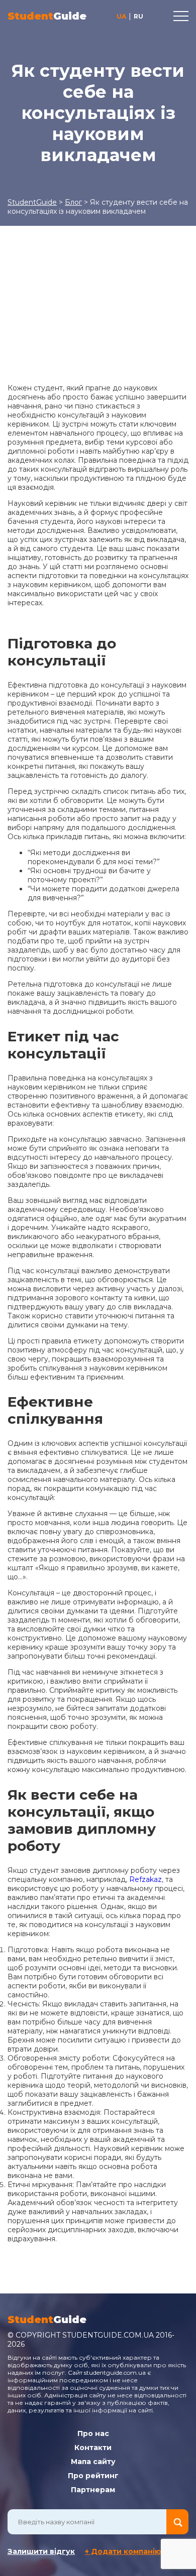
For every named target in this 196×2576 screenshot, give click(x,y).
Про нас (93, 2433)
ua (121, 16)
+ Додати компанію (123, 2551)
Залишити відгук (41, 2551)
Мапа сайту (93, 2462)
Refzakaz (145, 1879)
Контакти (93, 2448)
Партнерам (93, 2490)
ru (138, 16)
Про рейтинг (93, 2476)
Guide (47, 16)
